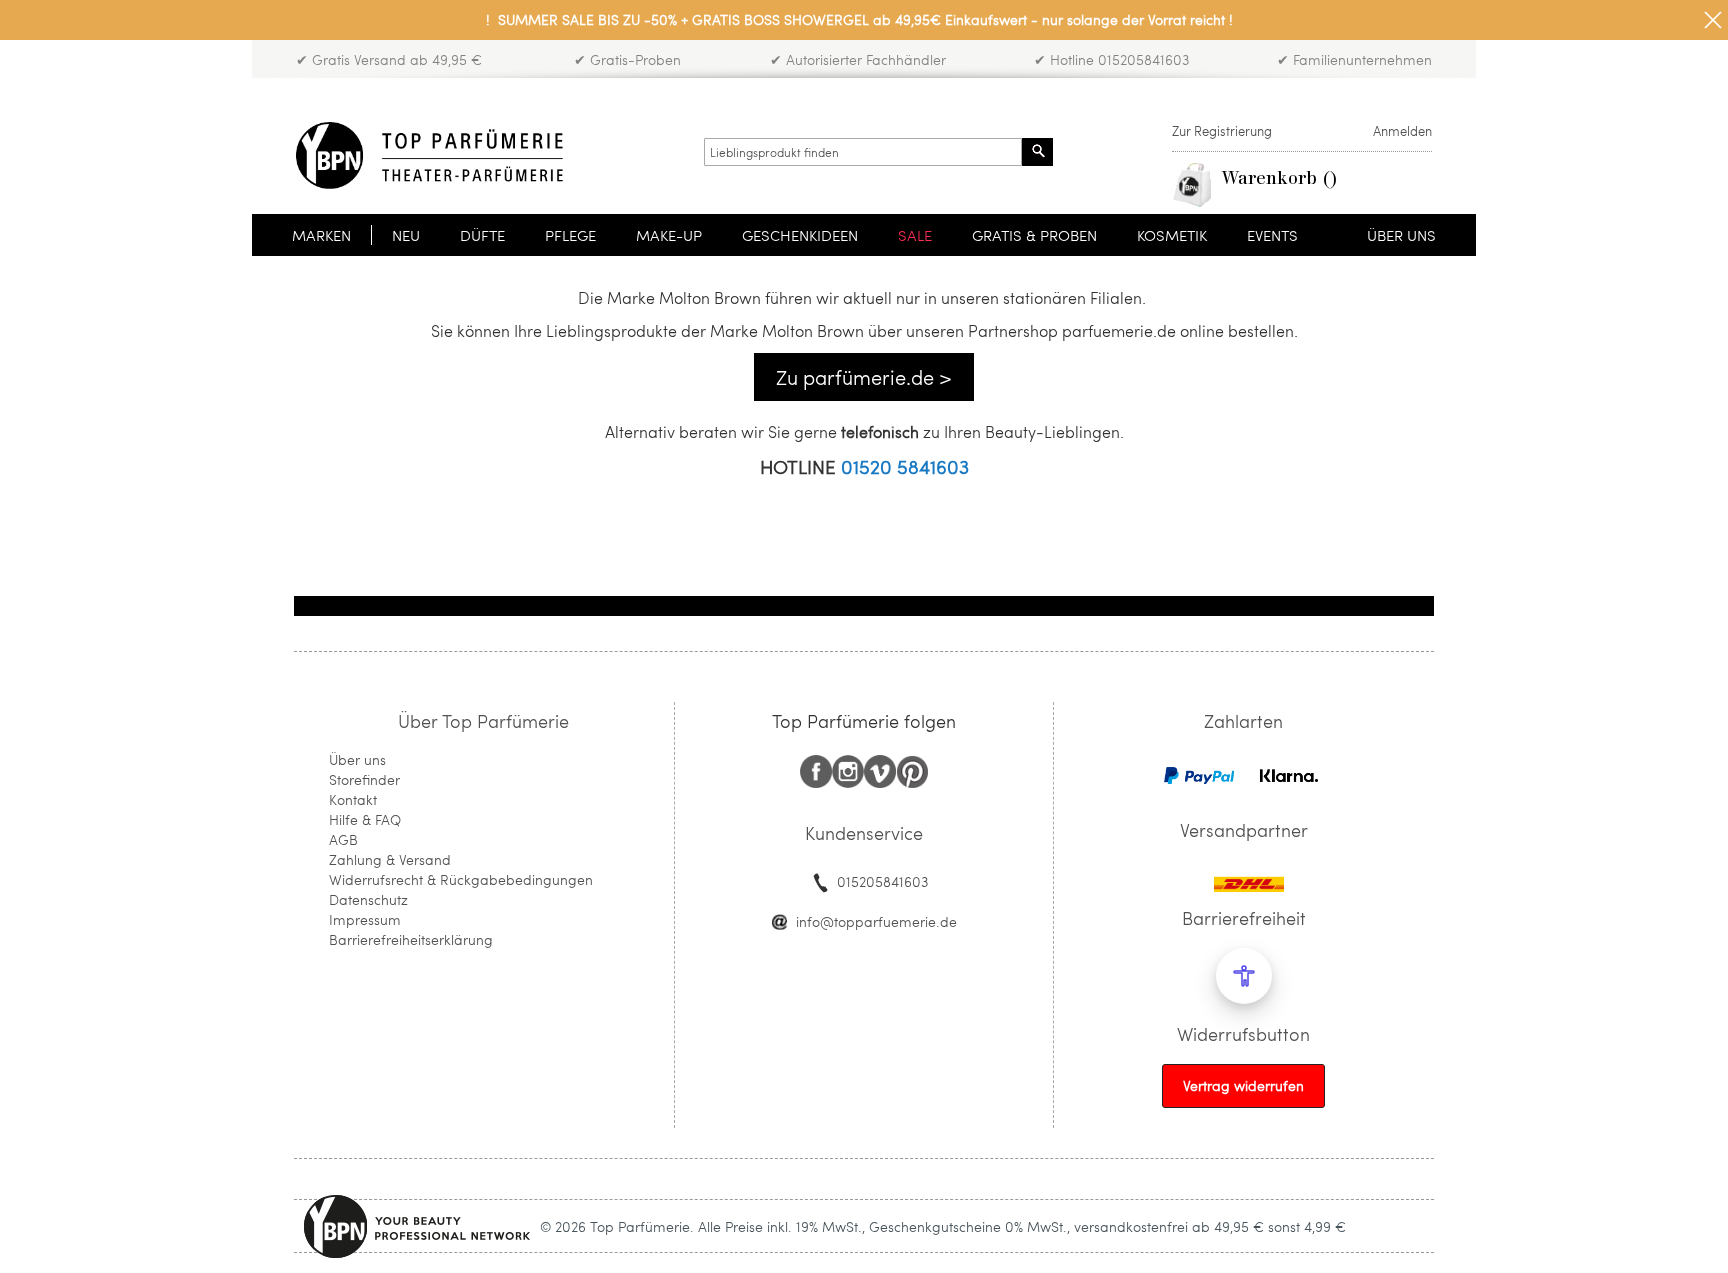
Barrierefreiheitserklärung (411, 939)
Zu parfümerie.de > (864, 377)
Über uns (357, 759)
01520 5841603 (905, 466)
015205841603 (882, 881)
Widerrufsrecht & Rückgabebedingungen (461, 879)
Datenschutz (368, 899)
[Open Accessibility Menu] (1244, 976)
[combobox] (863, 152)
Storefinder (364, 779)
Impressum (365, 919)
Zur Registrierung (1222, 131)
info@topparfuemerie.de (876, 921)
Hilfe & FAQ (365, 819)
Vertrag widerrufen (1243, 1085)
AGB (343, 839)
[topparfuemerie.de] (429, 155)
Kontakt (353, 799)
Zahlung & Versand (390, 859)
